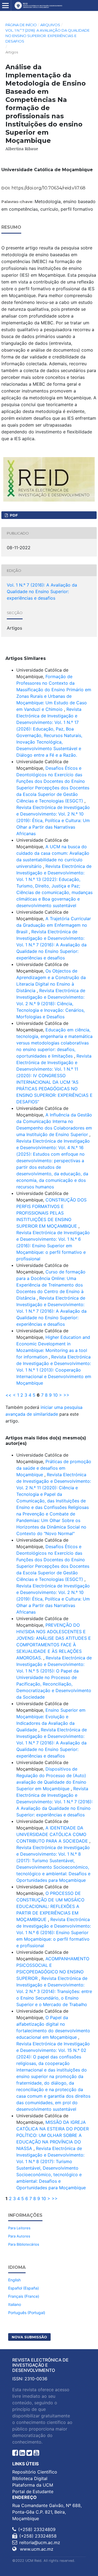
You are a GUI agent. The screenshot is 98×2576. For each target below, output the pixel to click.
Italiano (15, 2304)
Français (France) (24, 2296)
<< (8, 1395)
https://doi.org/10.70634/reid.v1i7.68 (48, 188)
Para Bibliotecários (24, 2244)
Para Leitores (19, 2228)
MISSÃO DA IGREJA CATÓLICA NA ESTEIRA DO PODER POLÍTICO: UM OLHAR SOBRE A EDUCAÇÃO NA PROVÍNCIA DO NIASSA (53, 2135)
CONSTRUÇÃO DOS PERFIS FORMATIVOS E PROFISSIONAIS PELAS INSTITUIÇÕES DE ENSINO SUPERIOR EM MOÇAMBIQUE (51, 1213)
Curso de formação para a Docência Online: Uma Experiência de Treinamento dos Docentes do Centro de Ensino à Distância (51, 1285)
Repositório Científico (35, 2472)
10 (55, 1395)
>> (66, 1395)
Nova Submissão (29, 2337)
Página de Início (21, 25)
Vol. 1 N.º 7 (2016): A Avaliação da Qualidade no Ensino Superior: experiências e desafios (48, 36)
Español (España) (24, 2288)
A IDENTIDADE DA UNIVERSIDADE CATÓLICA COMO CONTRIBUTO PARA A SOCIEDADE (53, 1834)
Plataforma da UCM (33, 2485)
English (14, 2280)
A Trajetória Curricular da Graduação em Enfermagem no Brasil (54, 925)
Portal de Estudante (33, 2492)
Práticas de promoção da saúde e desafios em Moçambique (54, 1468)
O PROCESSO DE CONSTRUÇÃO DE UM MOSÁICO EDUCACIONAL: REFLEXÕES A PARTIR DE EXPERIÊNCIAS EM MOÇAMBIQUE (50, 1906)
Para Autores (19, 2236)
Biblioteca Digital (30, 2478)
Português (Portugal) (27, 2313)
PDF (13, 515)
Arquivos (50, 25)
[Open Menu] (5, 5)
